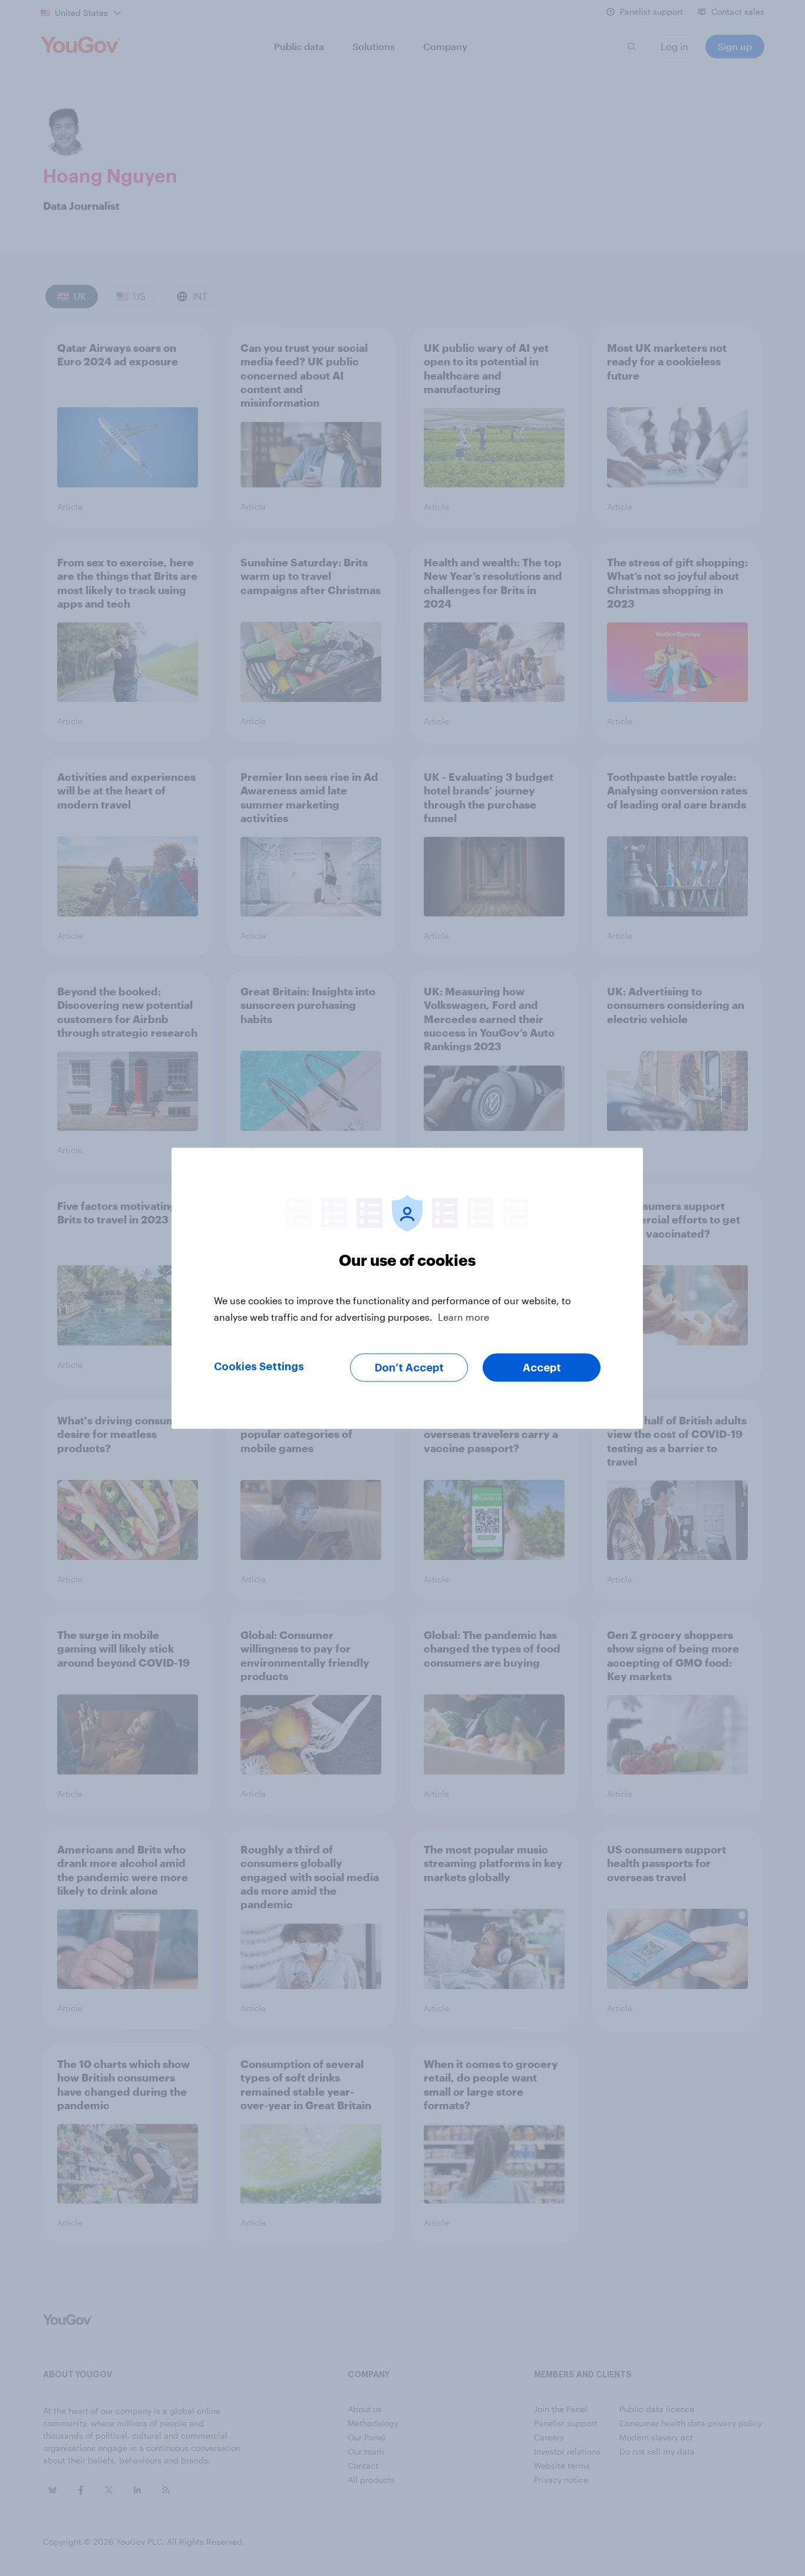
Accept (542, 1367)
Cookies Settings (259, 1366)
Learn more (463, 1316)
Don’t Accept (409, 1367)
